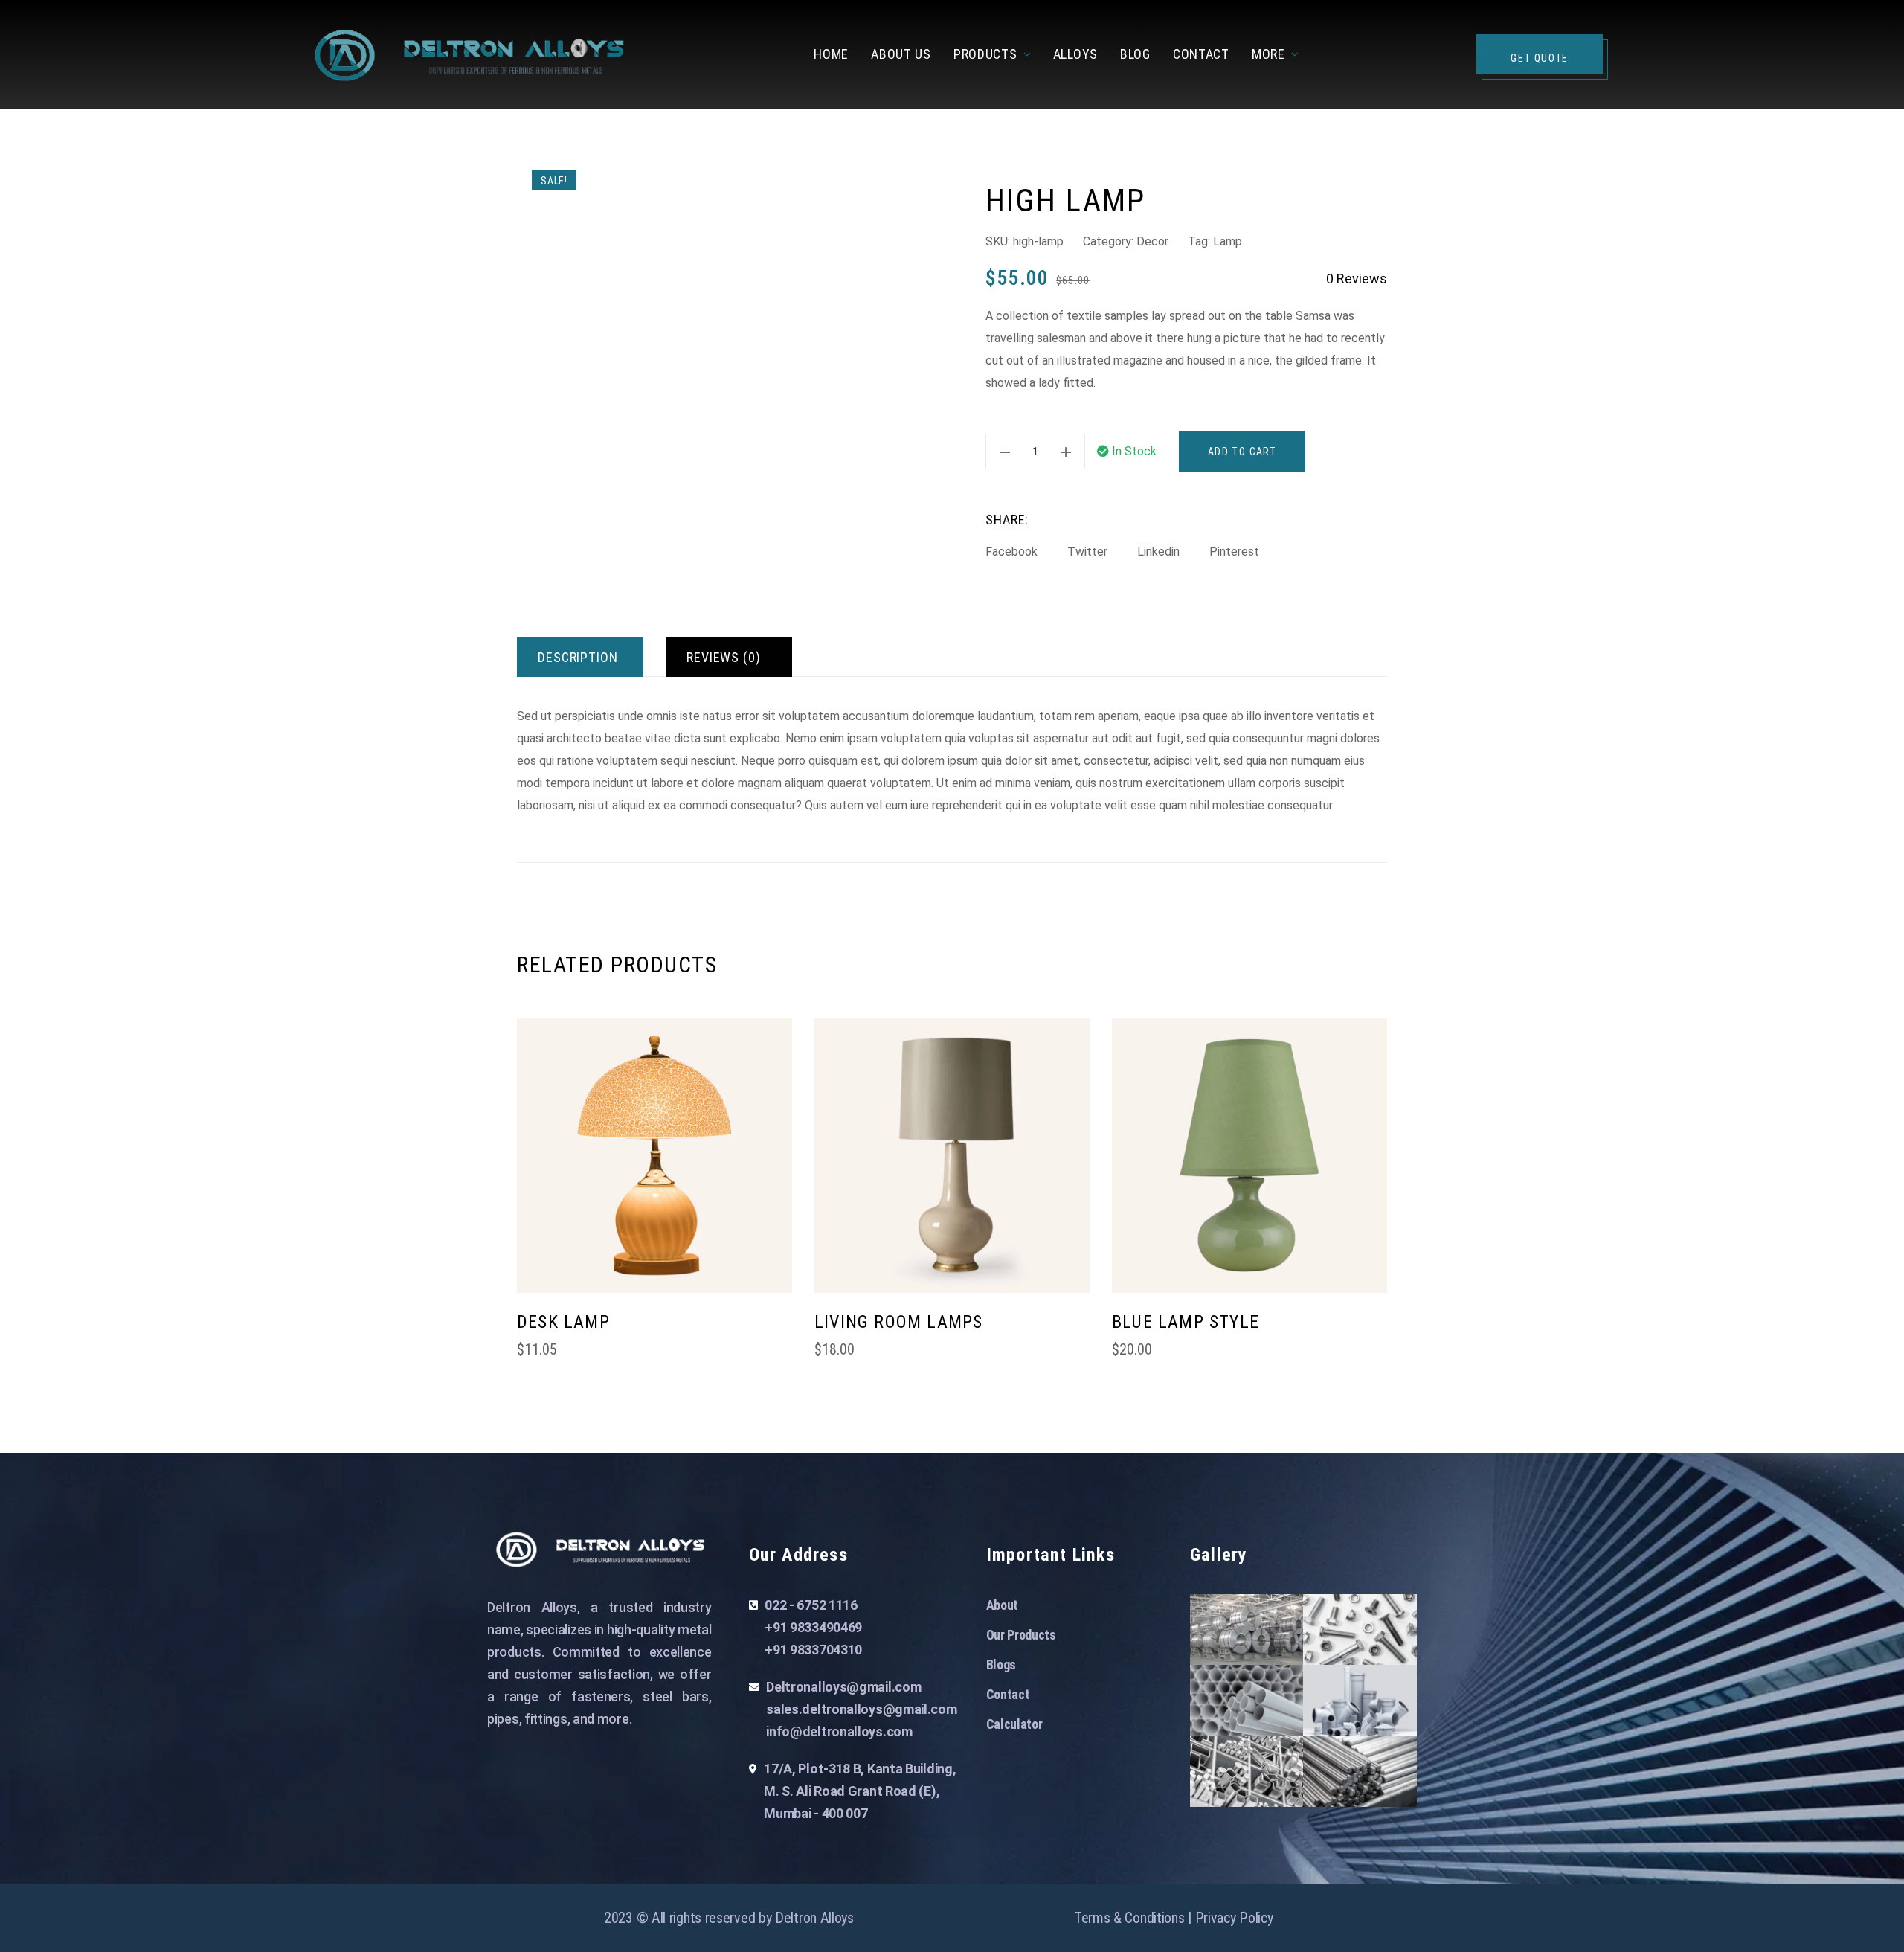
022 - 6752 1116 (811, 1605)
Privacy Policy (1234, 1918)
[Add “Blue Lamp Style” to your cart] (1368, 1333)
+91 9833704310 (813, 1650)
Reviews (1357, 279)
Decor (1152, 241)
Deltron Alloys (814, 1918)
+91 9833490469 (813, 1627)
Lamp (1228, 241)
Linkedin (1158, 552)
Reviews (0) (724, 657)
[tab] (580, 657)
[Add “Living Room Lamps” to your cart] (1071, 1333)
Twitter (1087, 552)
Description (578, 657)
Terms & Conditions (1129, 1918)
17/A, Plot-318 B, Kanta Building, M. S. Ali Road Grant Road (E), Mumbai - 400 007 (860, 1791)
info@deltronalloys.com (839, 1731)
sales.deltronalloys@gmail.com (861, 1709)
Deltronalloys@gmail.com (843, 1687)
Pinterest (1234, 552)
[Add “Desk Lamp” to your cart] (773, 1333)
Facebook (1011, 552)
